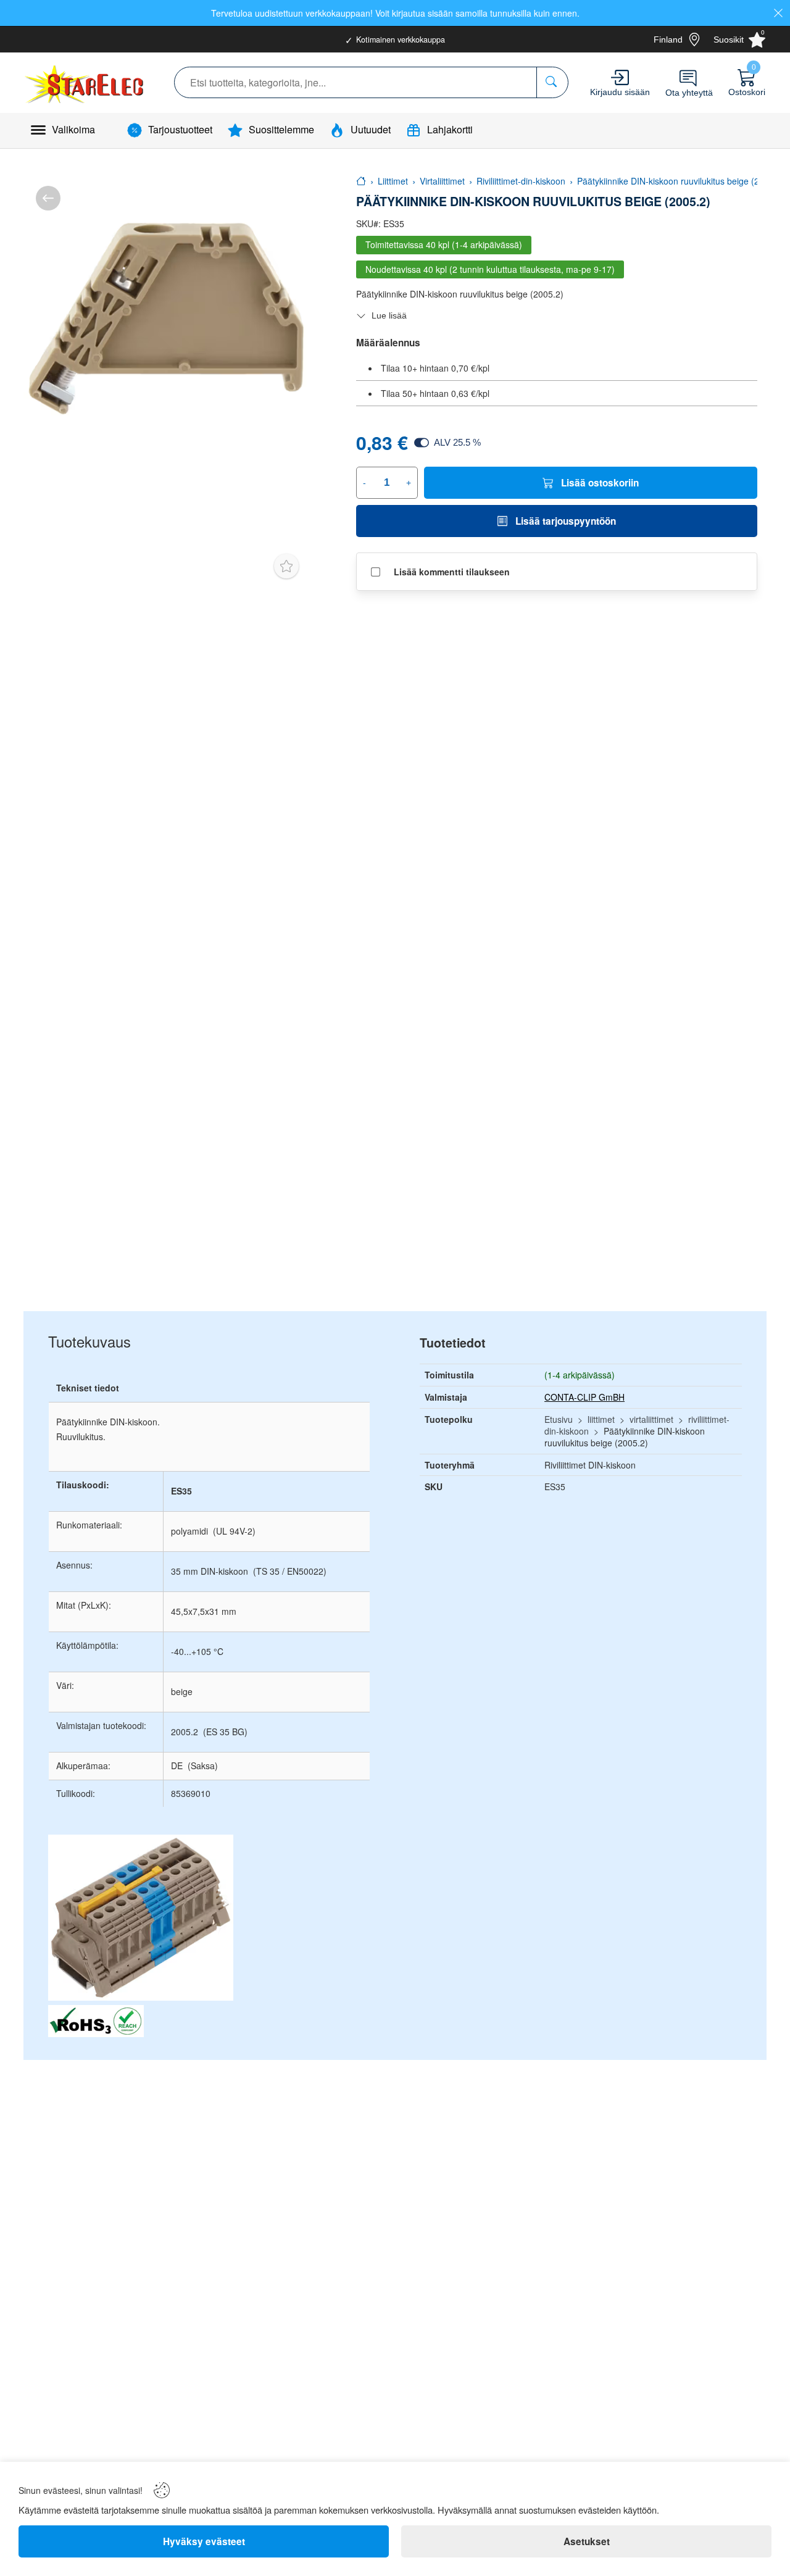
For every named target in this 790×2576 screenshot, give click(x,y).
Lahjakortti (450, 129)
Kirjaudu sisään (620, 92)
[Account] (620, 77)
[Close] (778, 13)
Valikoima (73, 129)
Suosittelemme (281, 129)
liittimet (601, 1419)
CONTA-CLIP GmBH (584, 1397)
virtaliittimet (651, 1419)
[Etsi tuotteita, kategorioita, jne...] (552, 82)
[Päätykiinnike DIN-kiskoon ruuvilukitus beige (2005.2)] (165, 315)
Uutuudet (371, 129)
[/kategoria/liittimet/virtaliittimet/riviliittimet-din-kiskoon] (48, 198)
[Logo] (85, 83)
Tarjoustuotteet (180, 129)
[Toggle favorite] (286, 566)
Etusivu (559, 1419)
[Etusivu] (361, 181)
